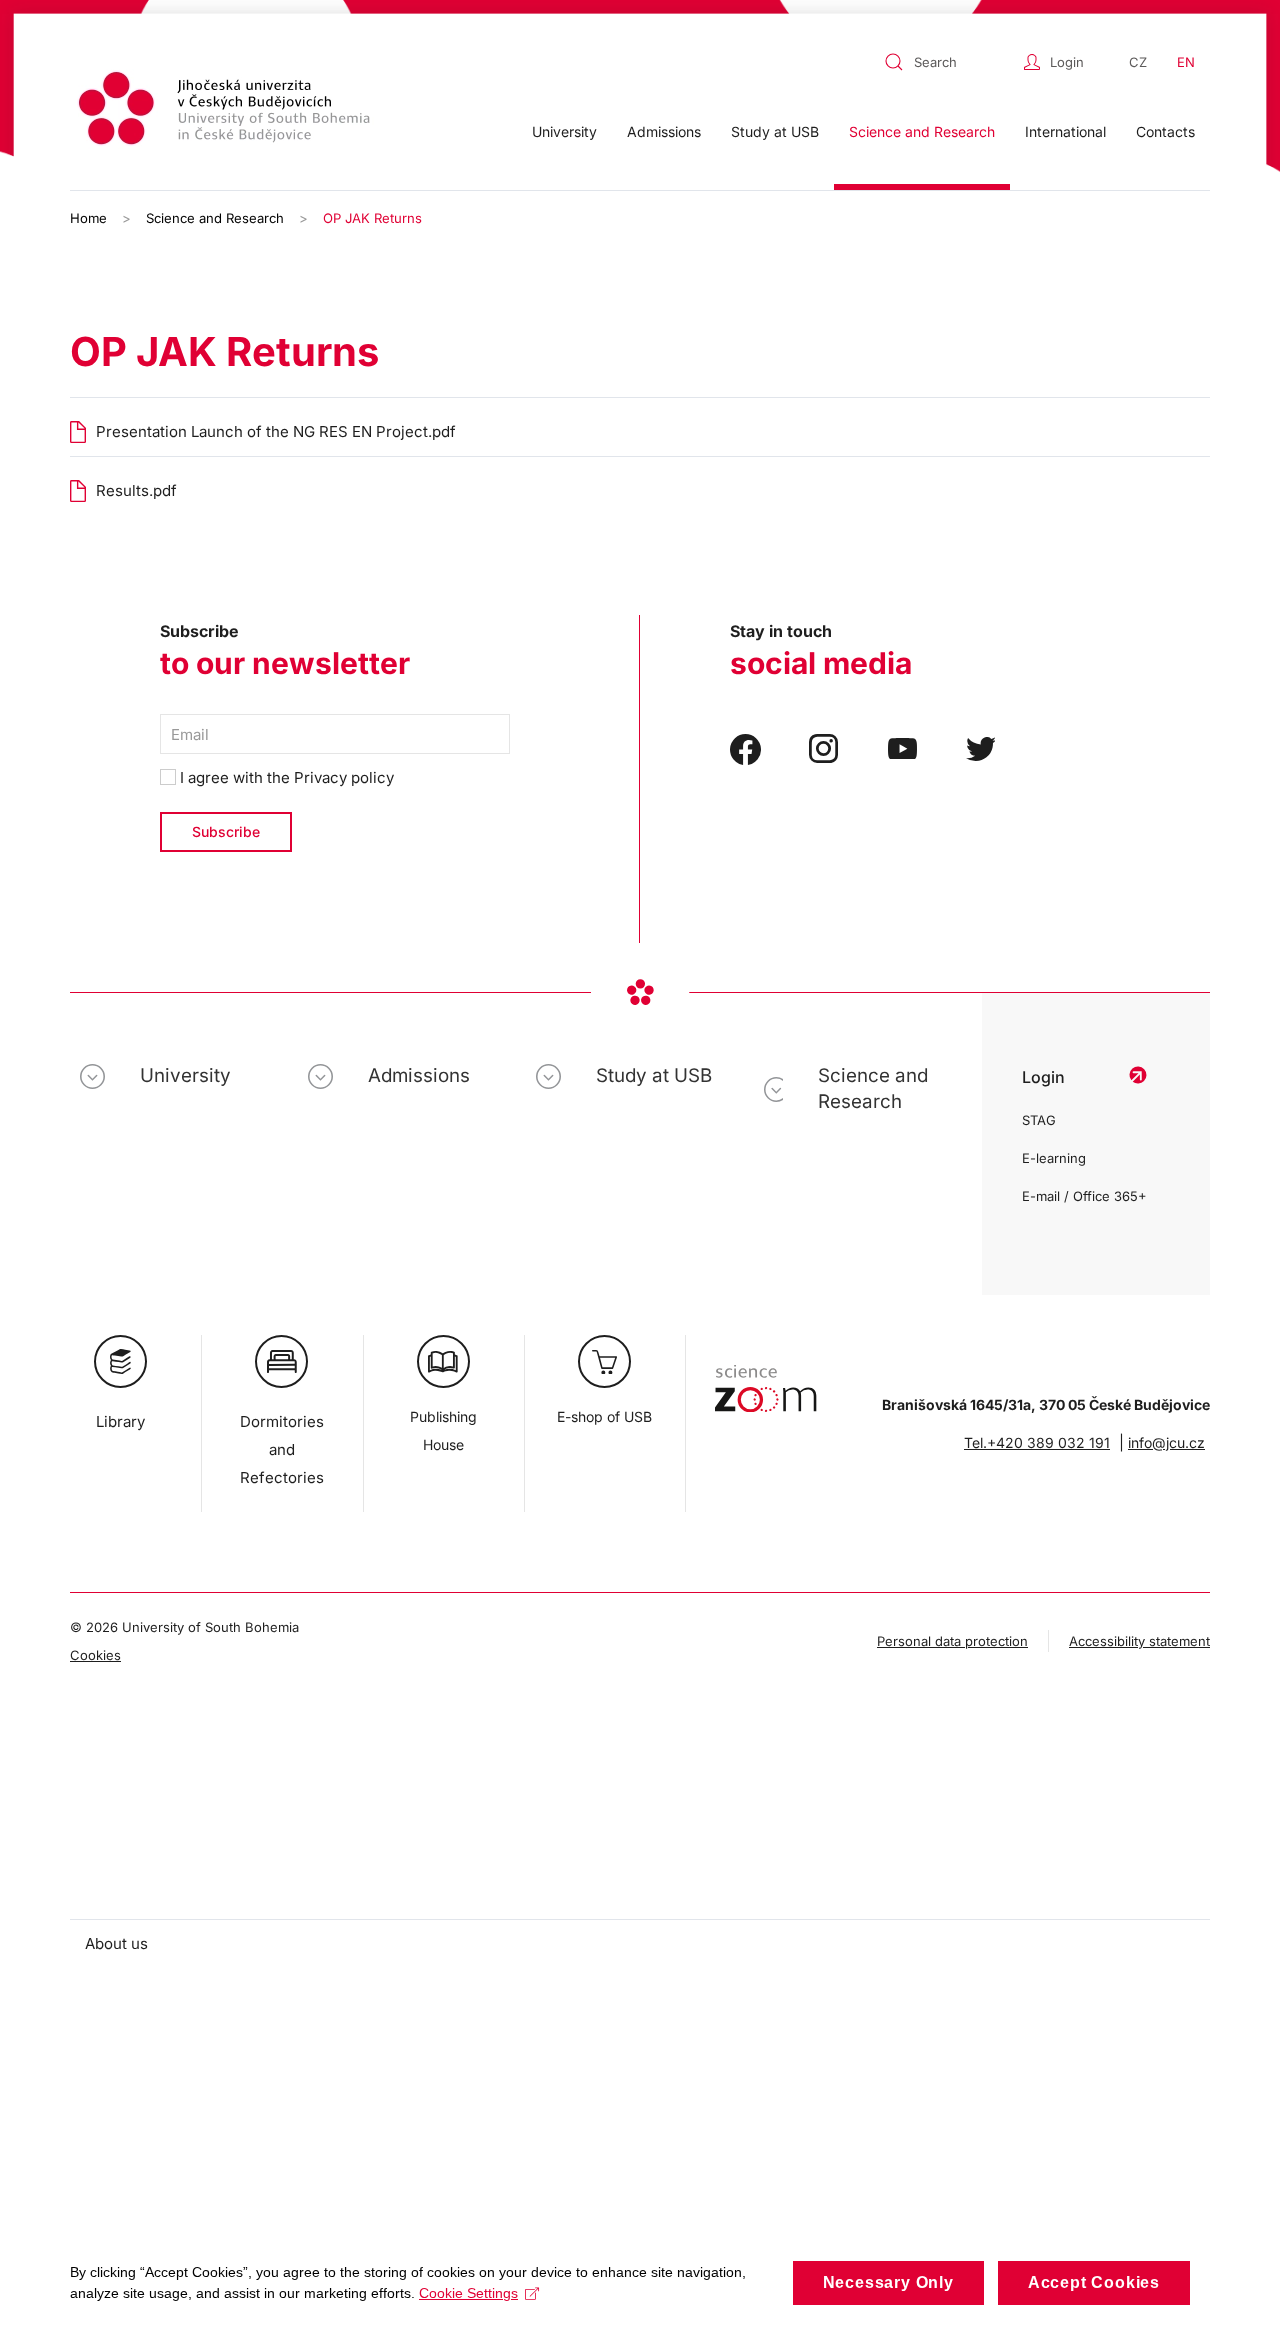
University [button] (564, 131)
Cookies (95, 1655)
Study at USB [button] (775, 131)
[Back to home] (227, 111)
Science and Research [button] (922, 131)
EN (1186, 62)
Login (1067, 62)
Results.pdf (136, 490)
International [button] (1065, 131)
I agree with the (285, 777)
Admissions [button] (664, 131)
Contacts (1165, 131)
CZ (1138, 62)
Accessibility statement (1139, 1641)
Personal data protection (952, 1641)
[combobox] (949, 62)
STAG (1039, 1120)
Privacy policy (344, 777)
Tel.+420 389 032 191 (1037, 1442)
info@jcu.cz (1166, 1442)
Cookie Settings (468, 2293)
